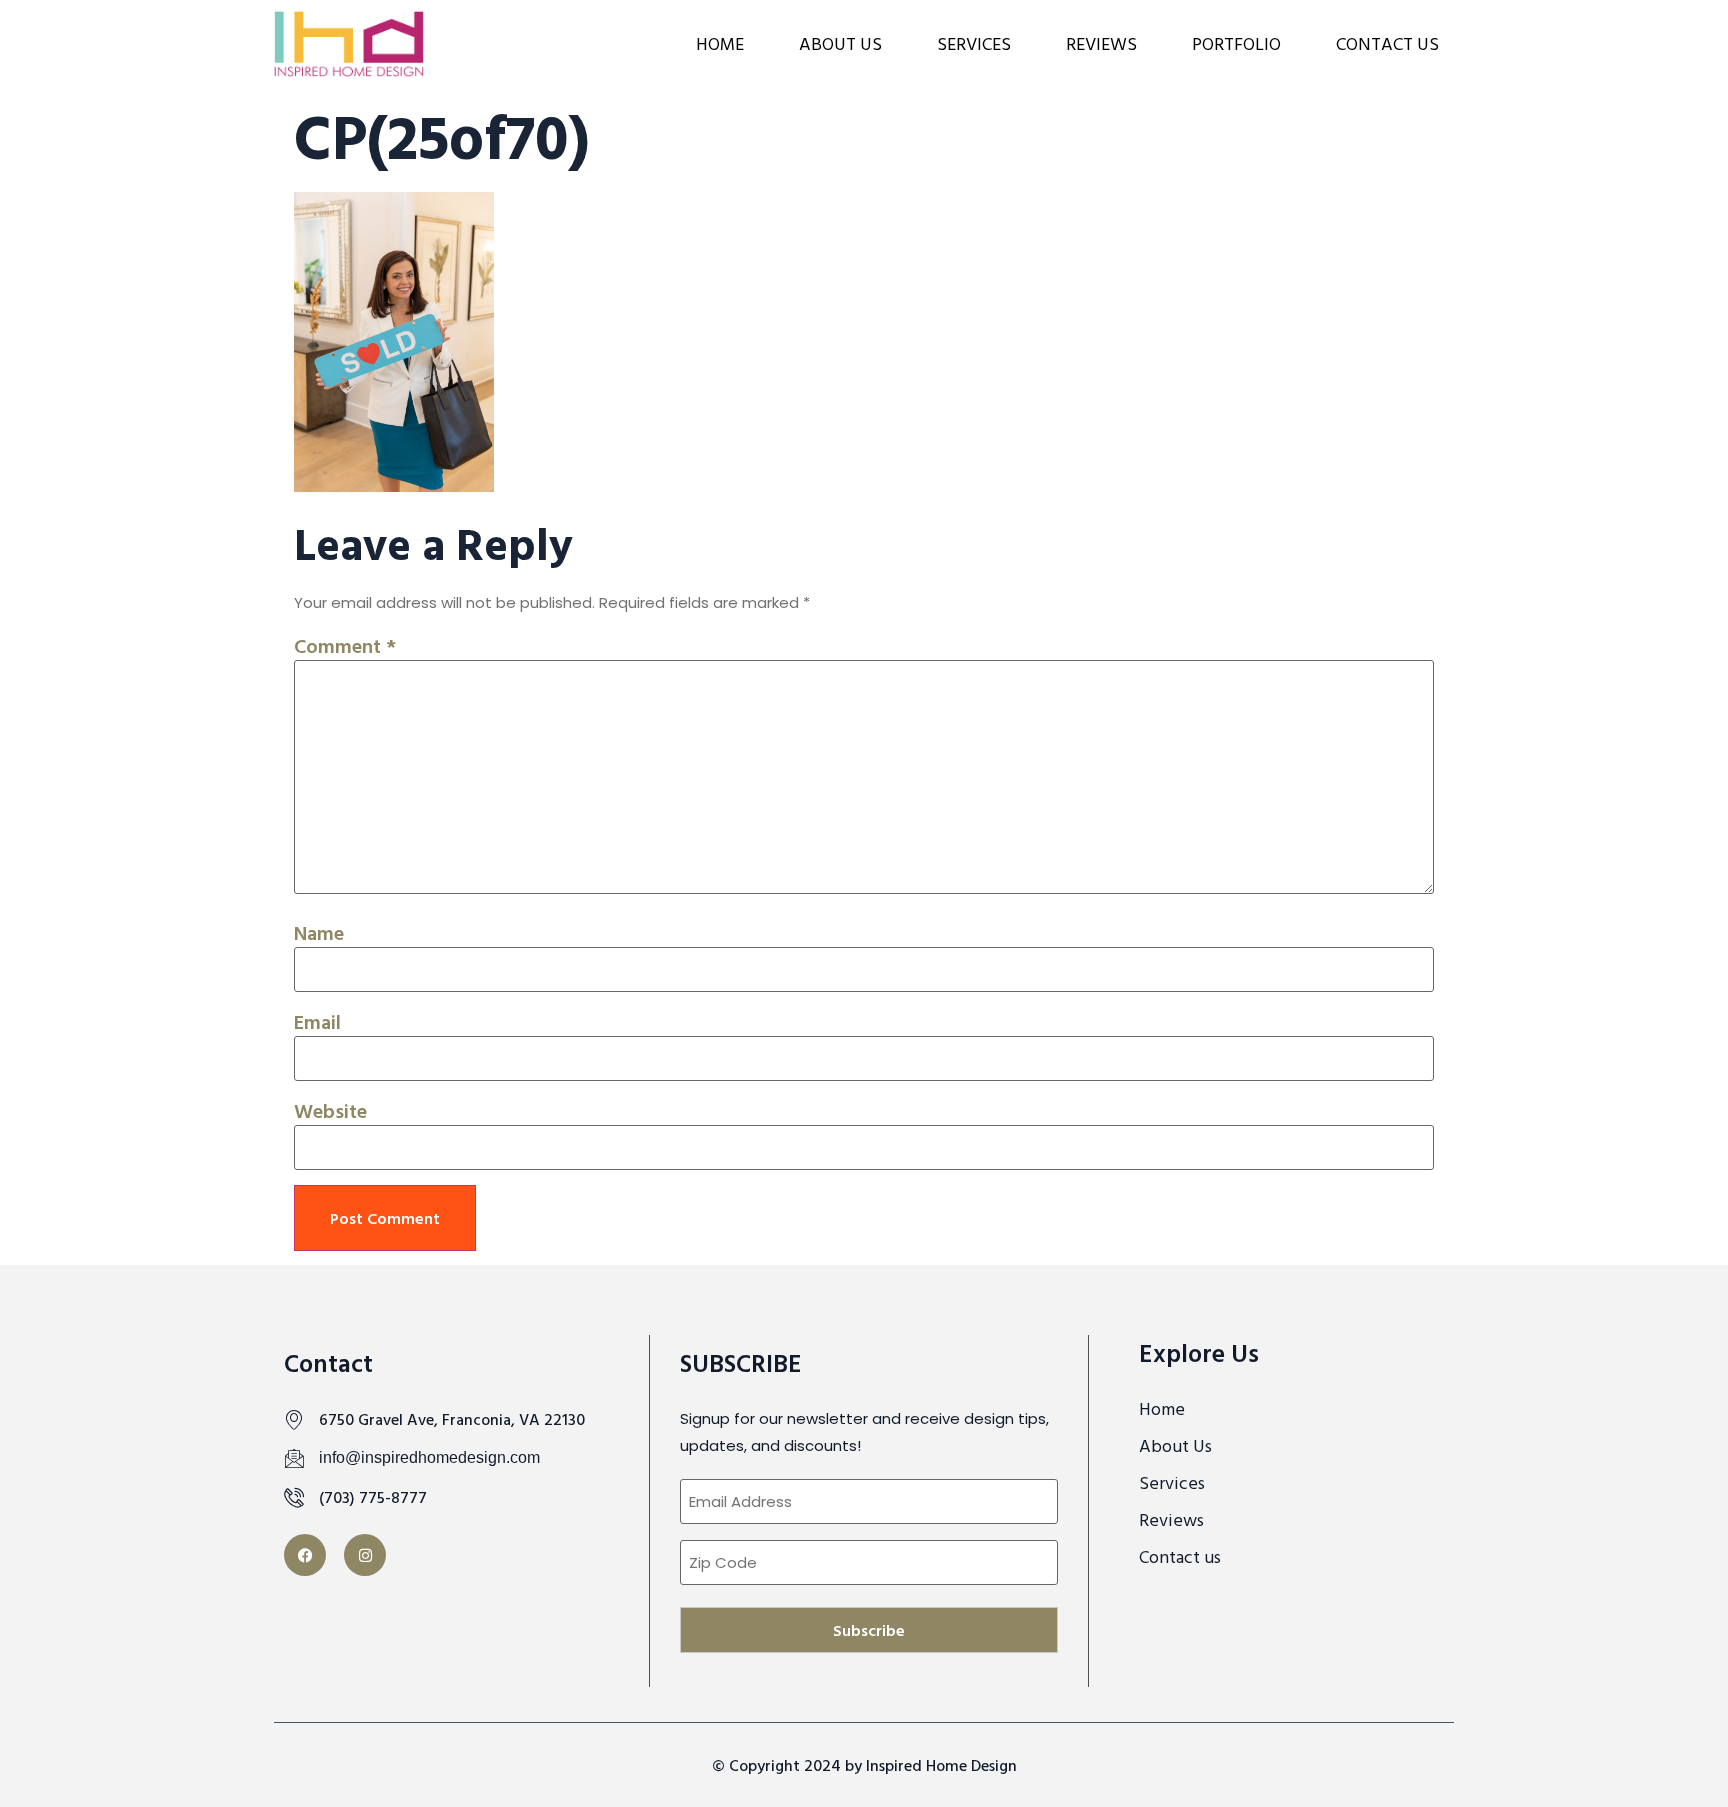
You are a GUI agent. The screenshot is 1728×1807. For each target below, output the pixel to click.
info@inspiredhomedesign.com (429, 1457)
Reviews (1101, 43)
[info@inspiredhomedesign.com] (294, 1458)
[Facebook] (305, 1555)
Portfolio (1236, 43)
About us (840, 43)
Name (319, 932)
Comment (345, 645)
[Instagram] (365, 1555)
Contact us (1387, 43)
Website (330, 1110)
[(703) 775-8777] (294, 1497)
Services (974, 43)
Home (720, 43)
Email (317, 1021)
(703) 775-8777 (373, 1497)
